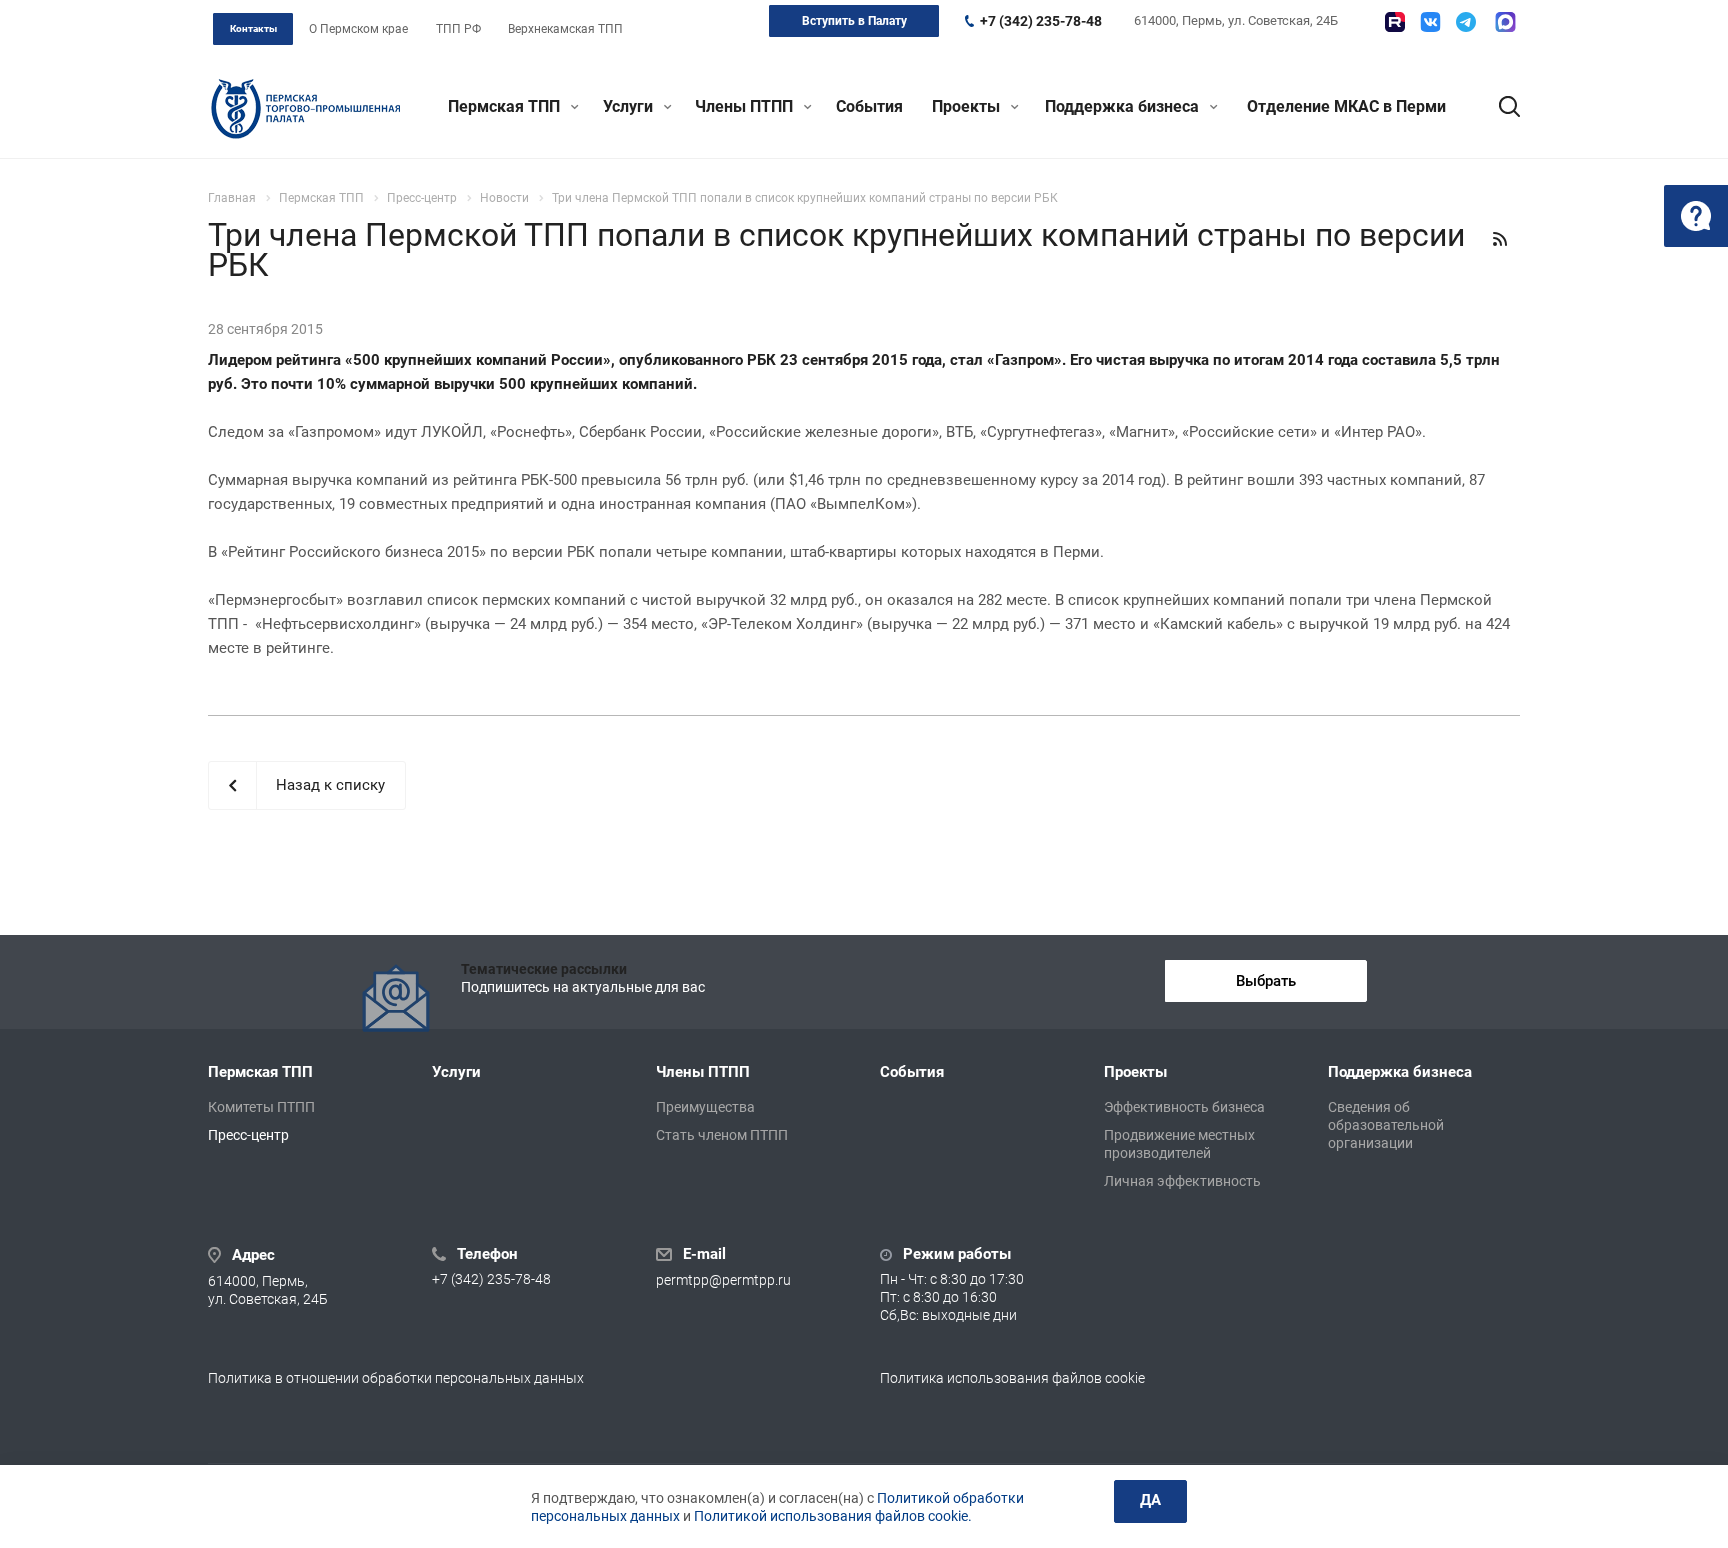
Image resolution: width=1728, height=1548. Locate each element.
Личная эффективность (1182, 1181)
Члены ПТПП (746, 106)
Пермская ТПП (506, 106)
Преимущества (705, 1107)
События (869, 106)
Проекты (968, 106)
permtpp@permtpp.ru (723, 1280)
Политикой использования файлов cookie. (833, 1516)
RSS (1500, 239)
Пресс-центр (248, 1135)
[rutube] (1395, 22)
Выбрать (1266, 981)
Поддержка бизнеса (1124, 106)
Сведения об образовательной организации (1386, 1125)
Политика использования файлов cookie (1012, 1378)
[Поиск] (1500, 107)
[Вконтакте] (1430, 22)
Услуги (630, 106)
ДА (1150, 1500)
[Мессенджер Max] (1505, 22)
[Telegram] (1466, 22)
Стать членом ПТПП (722, 1135)
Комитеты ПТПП (261, 1107)
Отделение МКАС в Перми (1346, 106)
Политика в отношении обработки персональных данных (396, 1378)
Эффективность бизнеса (1184, 1107)
